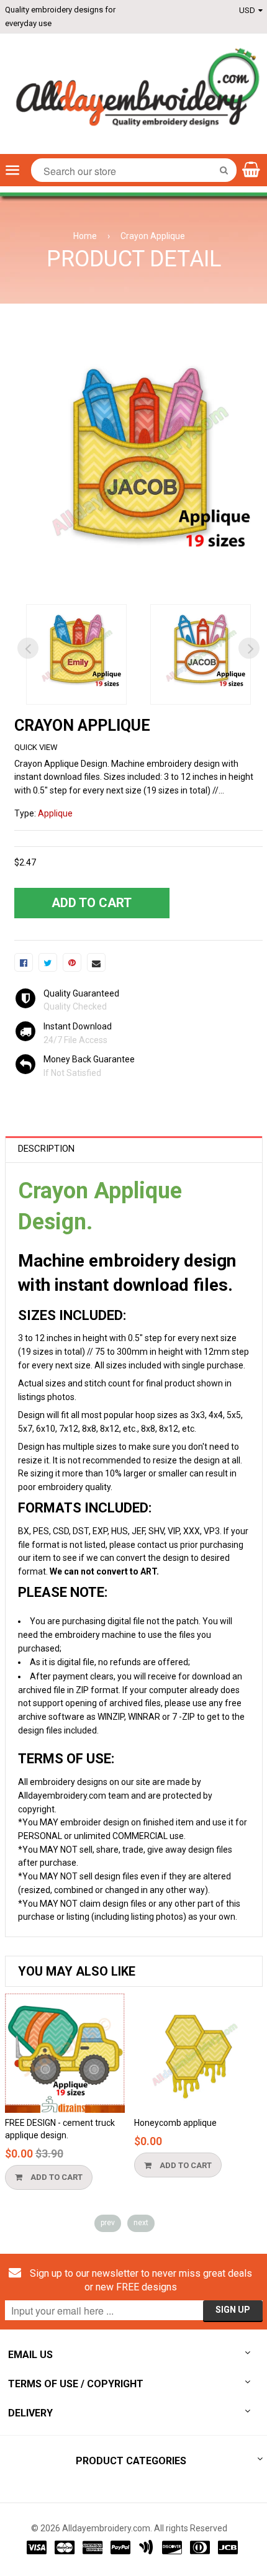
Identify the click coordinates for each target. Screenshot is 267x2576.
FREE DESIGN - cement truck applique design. (60, 2129)
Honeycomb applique (175, 2123)
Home (85, 236)
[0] (24, 962)
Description (46, 1149)
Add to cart (56, 2177)
